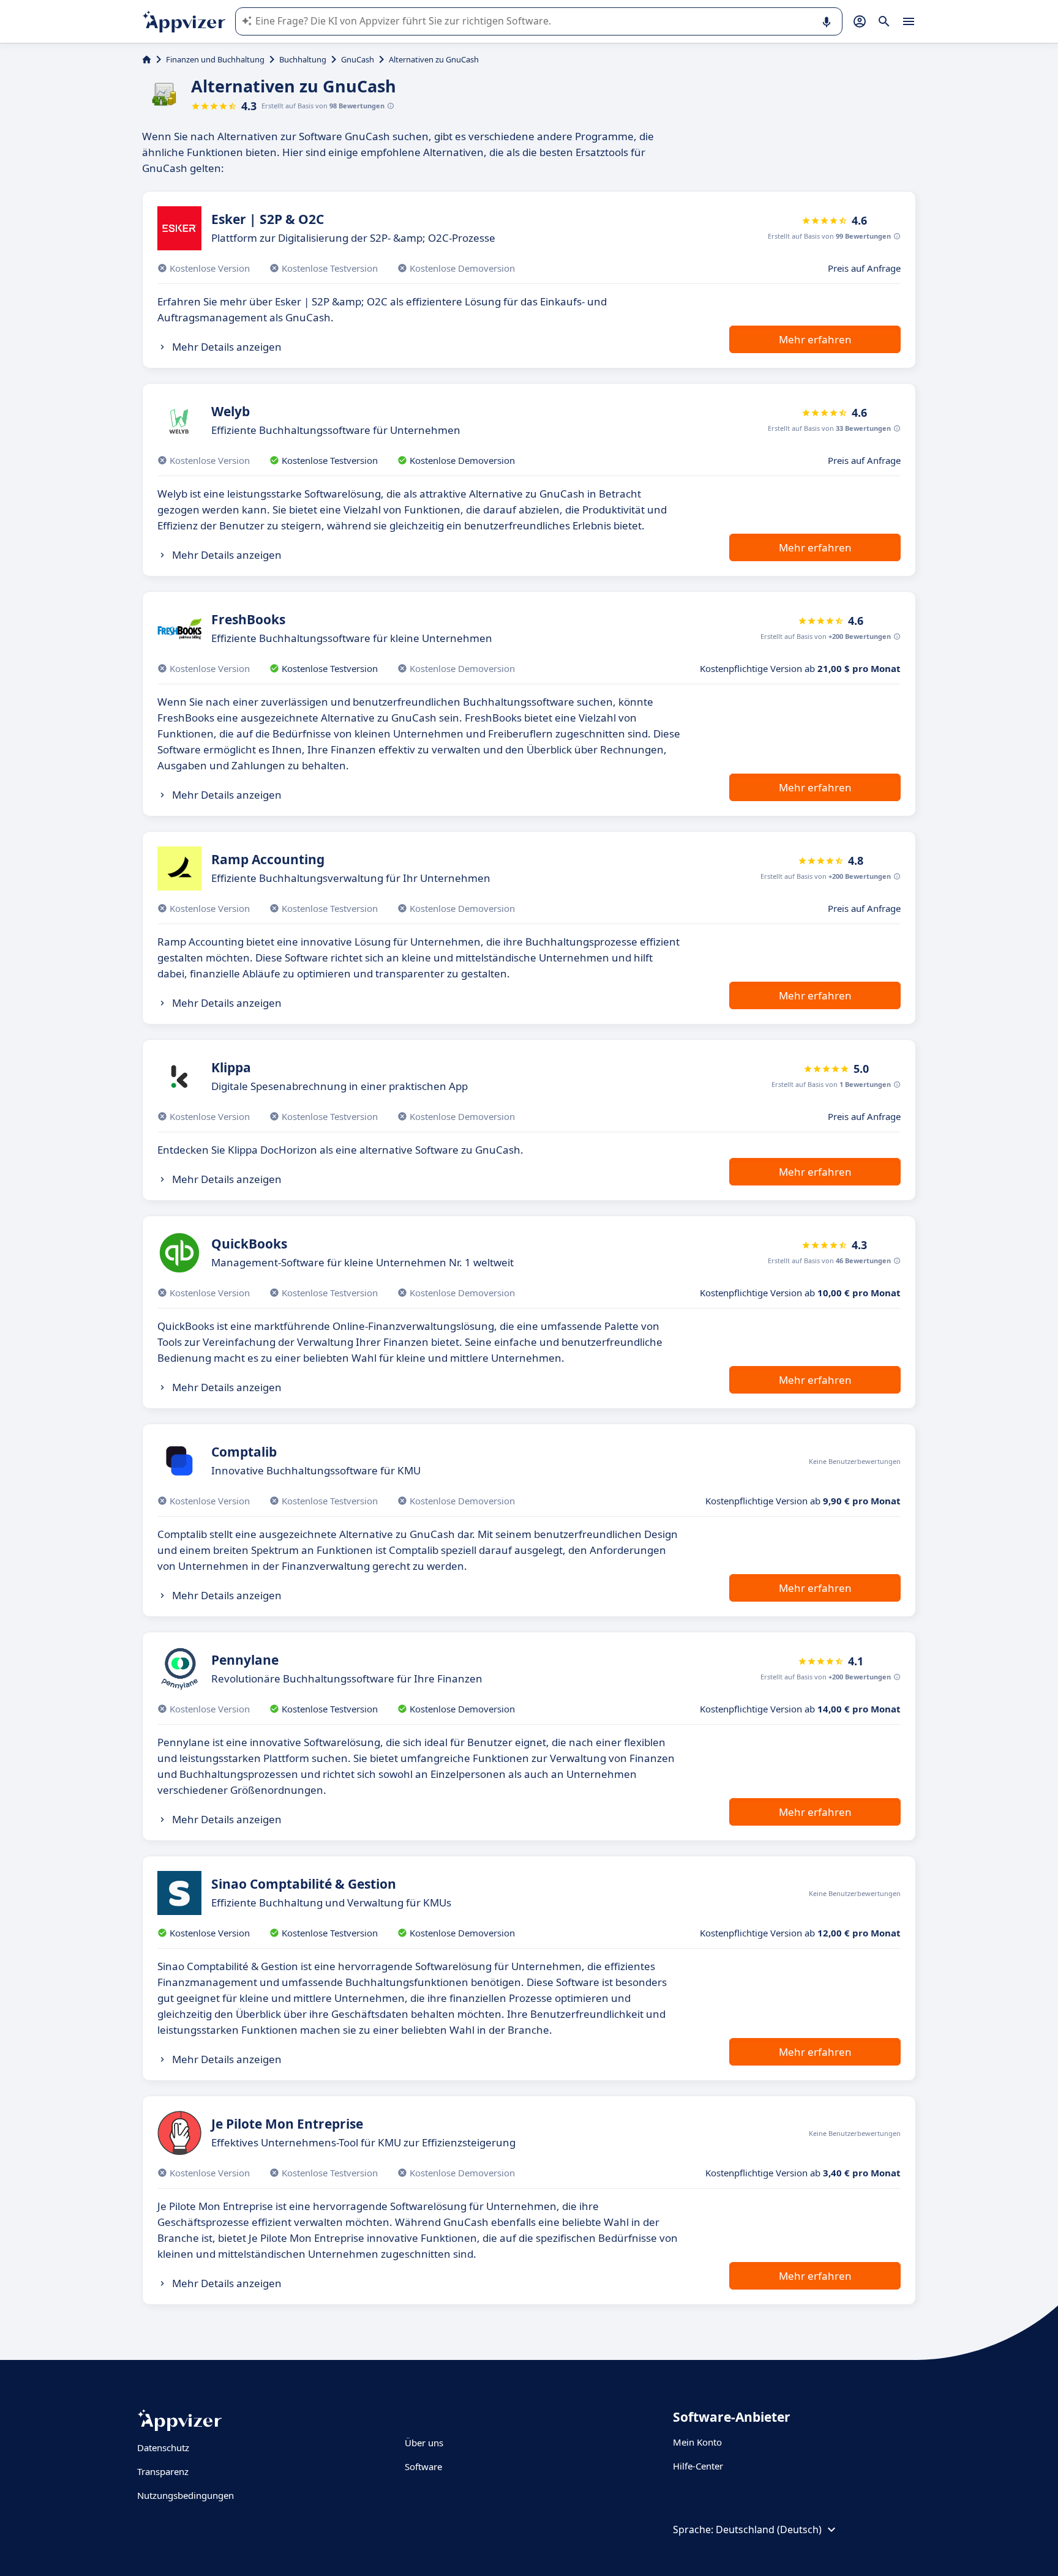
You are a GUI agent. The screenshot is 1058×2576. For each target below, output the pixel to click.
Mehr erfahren (815, 339)
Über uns (424, 2443)
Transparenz (163, 2471)
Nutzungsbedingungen (186, 2495)
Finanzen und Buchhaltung (215, 59)
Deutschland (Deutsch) (769, 2529)
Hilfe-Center (698, 2466)
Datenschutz (163, 2447)
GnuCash (358, 59)
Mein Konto (697, 2442)
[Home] (147, 59)
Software (423, 2466)
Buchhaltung (303, 59)
